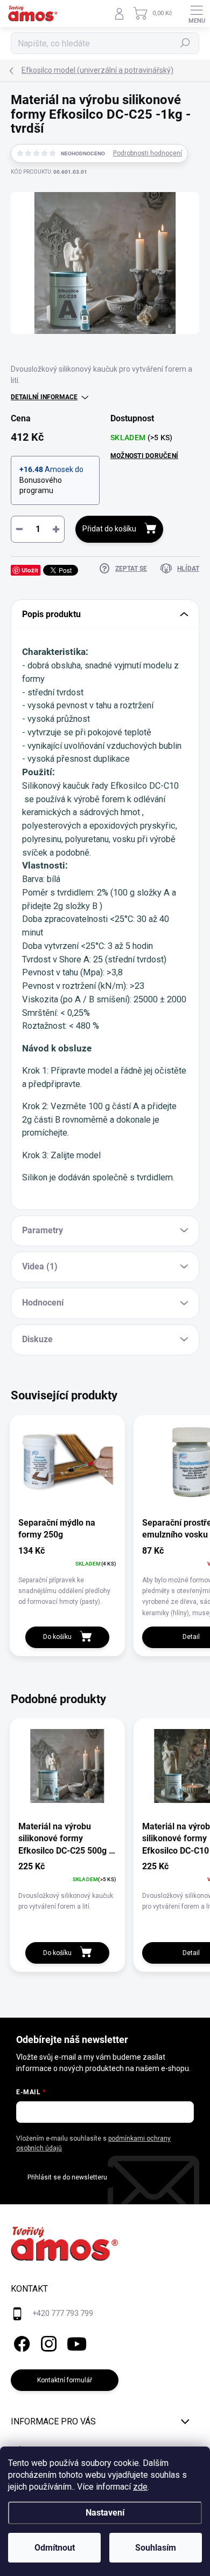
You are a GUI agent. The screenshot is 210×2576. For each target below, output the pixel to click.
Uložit (30, 570)
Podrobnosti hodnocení (148, 153)
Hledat (185, 43)
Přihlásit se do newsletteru (67, 2177)
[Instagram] (47, 2342)
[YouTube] (77, 2342)
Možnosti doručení (144, 456)
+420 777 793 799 (63, 2313)
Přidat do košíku (109, 529)
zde (140, 2487)
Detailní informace (44, 397)
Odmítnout (55, 2548)
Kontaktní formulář (65, 2380)
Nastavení (105, 2513)
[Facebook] (20, 2342)
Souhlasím (156, 2548)
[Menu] (197, 13)
